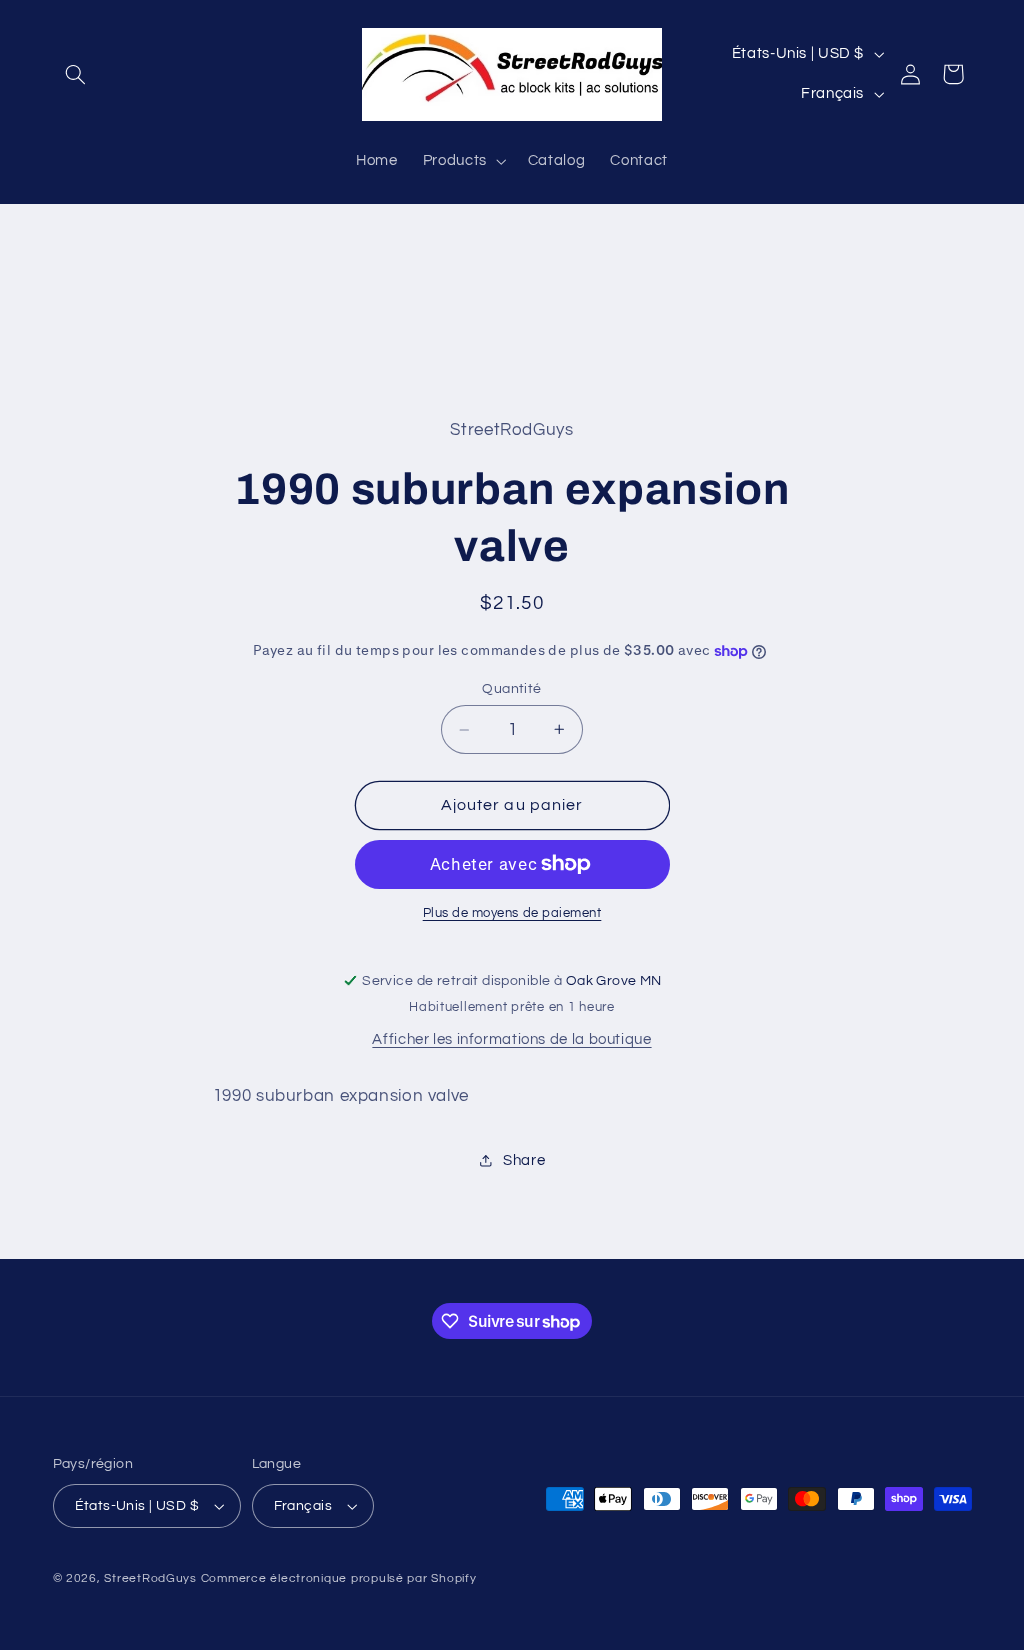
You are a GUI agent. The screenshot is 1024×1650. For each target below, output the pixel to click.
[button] (76, 74)
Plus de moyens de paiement (512, 913)
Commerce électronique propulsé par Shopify (339, 1578)
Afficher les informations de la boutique (511, 1039)
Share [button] (524, 1160)
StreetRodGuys (150, 1578)
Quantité (511, 689)
